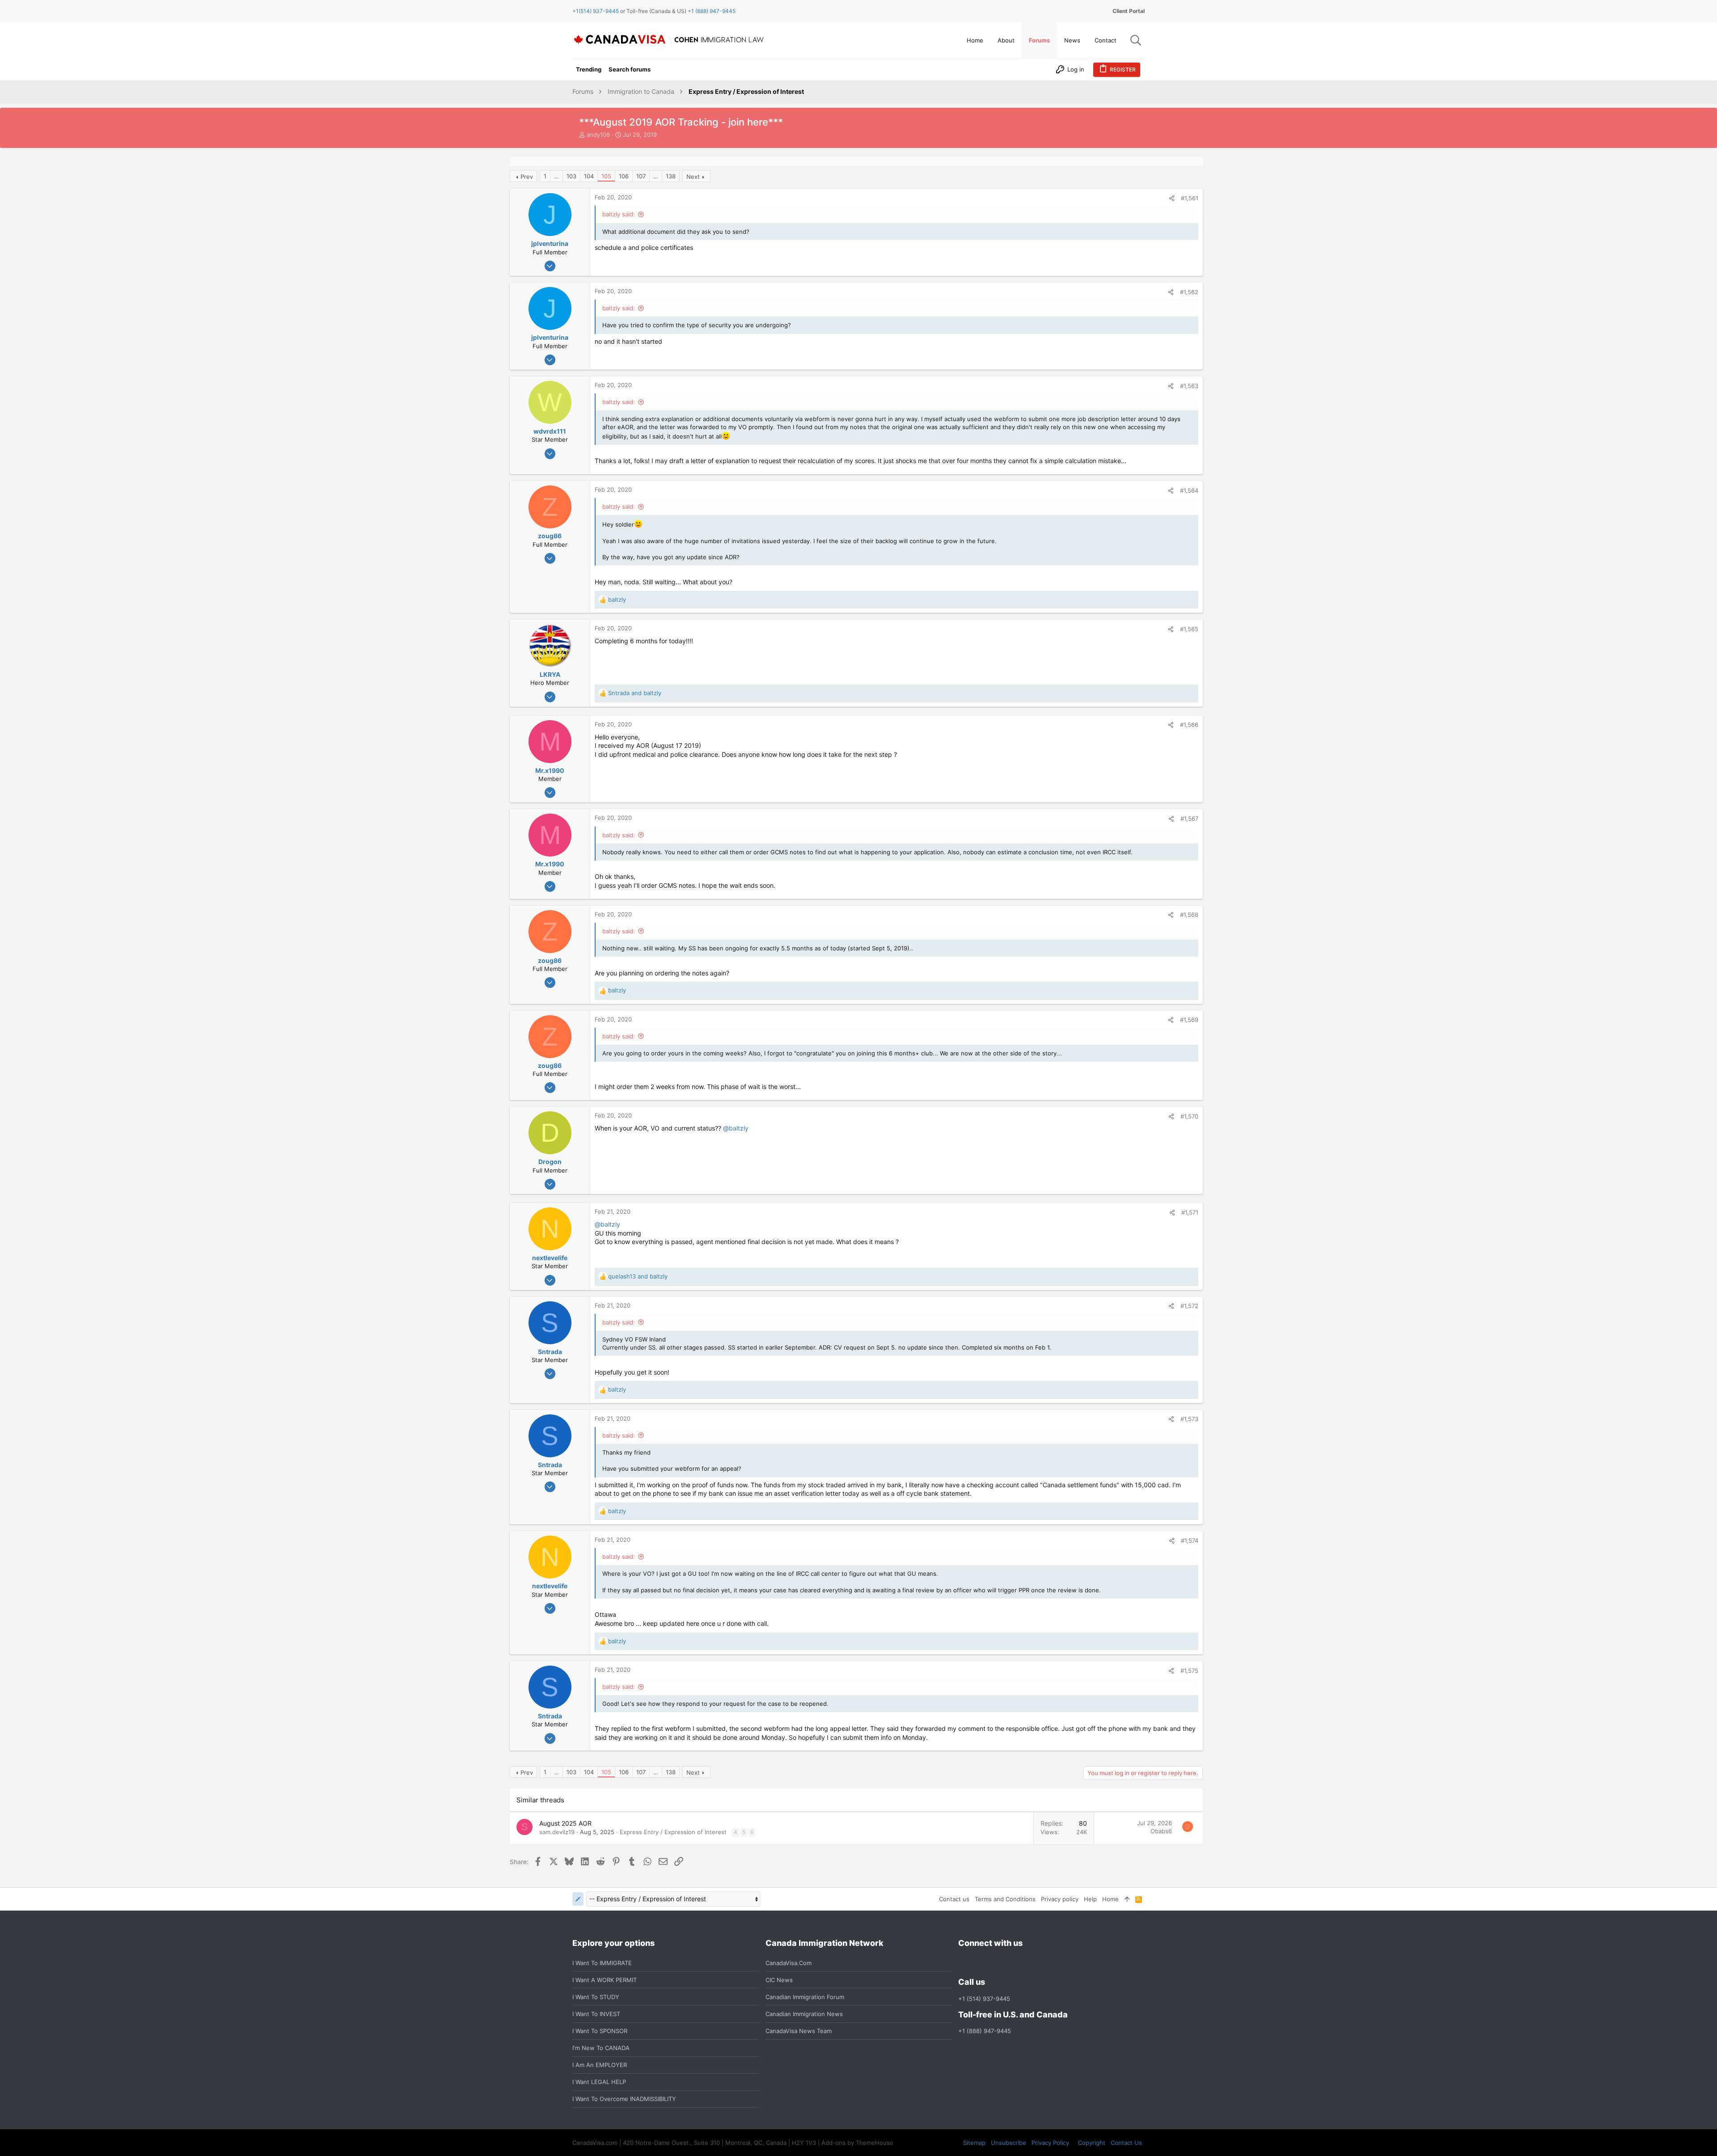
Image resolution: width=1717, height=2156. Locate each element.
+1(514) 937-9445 (596, 11)
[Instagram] (980, 1963)
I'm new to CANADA (601, 2048)
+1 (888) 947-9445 (712, 11)
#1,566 (1189, 725)
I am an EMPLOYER (600, 2065)
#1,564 (1189, 490)
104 (589, 176)
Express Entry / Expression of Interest (673, 1832)
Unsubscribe (1009, 2143)
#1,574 (1190, 1540)
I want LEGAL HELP (599, 2082)
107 (641, 176)
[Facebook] (964, 1963)
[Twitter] (1012, 1963)
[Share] (1172, 198)
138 (671, 176)
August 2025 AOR (565, 1823)
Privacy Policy (1050, 2143)
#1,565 (1189, 629)
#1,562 (1189, 292)
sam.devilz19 (557, 1832)
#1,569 (1189, 1020)
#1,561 (1190, 198)
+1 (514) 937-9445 (984, 1999)
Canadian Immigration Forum (805, 1997)
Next (693, 177)
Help (1090, 1899)
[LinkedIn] (996, 1963)
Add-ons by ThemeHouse (857, 2143)
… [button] (556, 176)
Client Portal (1129, 11)
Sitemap (974, 2143)
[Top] (1127, 1899)
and (635, 693)
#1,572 (1189, 1306)
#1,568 (1189, 915)
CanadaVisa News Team (799, 2031)
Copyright (1092, 2143)
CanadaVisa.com (789, 1963)
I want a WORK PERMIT (605, 1980)
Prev (527, 177)
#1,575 (1189, 1671)
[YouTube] (1028, 1963)
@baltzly (736, 1128)
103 (571, 176)
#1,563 (1189, 386)
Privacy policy (1060, 1899)
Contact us (954, 1899)
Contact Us (1126, 2143)
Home (1110, 1899)
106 (624, 176)
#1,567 (1189, 819)
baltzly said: (619, 214)
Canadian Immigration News (804, 2014)
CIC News (779, 1980)
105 (606, 176)
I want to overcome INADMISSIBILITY (624, 2099)
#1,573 (1189, 1419)
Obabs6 (1161, 1831)
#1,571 (1190, 1212)
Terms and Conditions (1005, 1899)
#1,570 (1189, 1116)
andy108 (598, 135)
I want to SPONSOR (600, 2031)
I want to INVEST (596, 2014)
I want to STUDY (596, 1997)
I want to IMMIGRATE (602, 1963)
